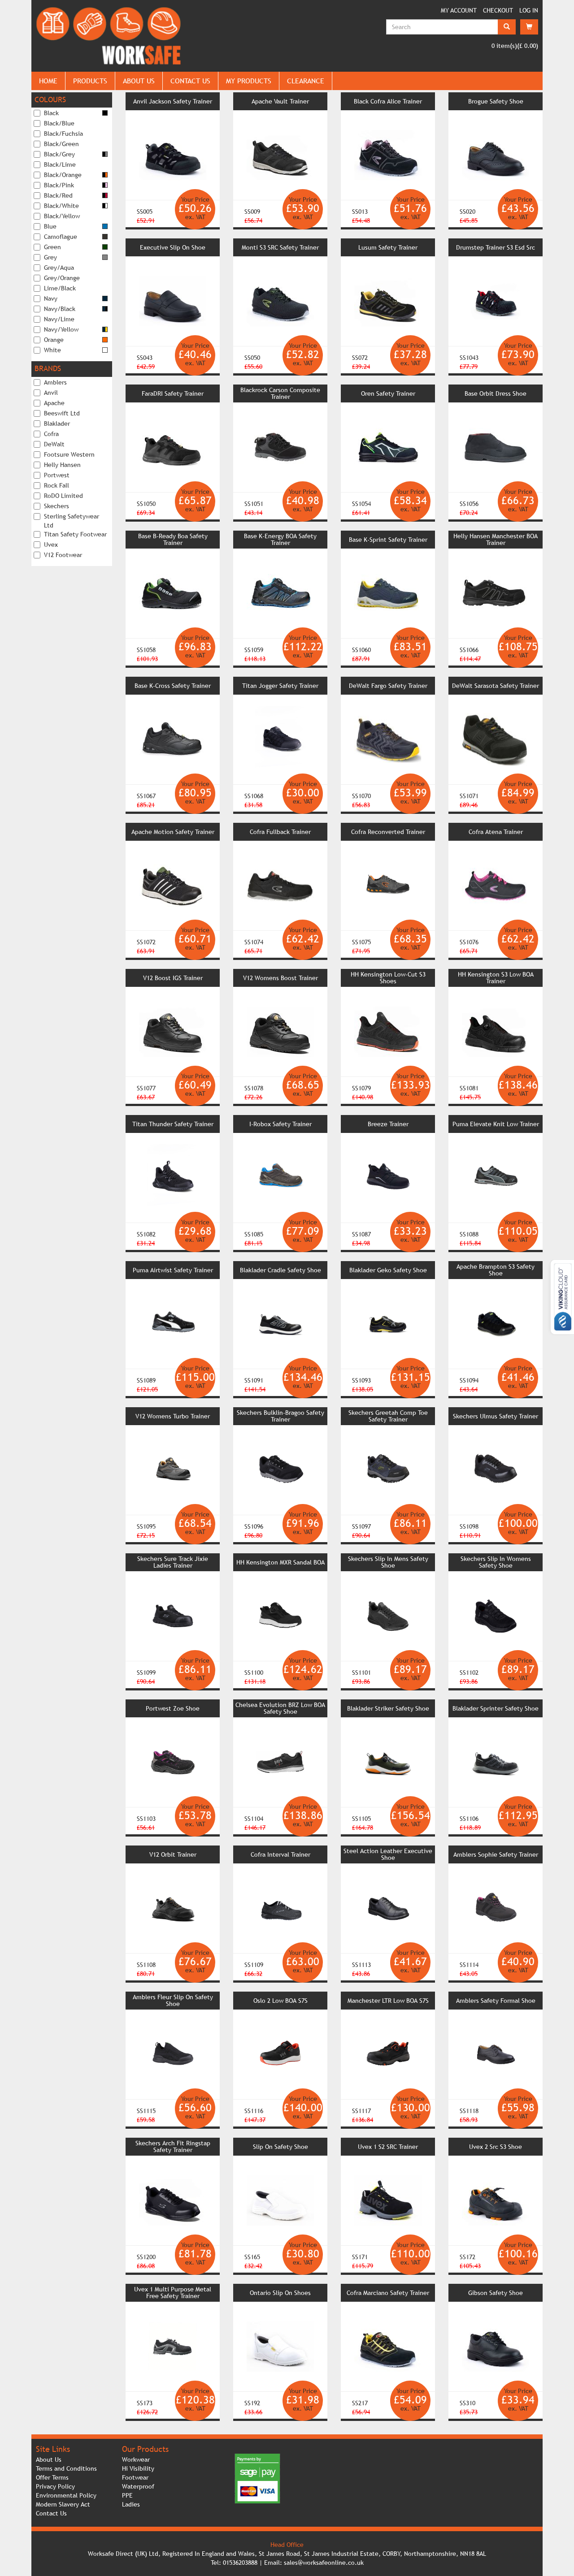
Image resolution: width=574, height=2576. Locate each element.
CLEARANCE (306, 81)
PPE (127, 2495)
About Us (49, 2459)
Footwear (135, 2477)
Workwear (136, 2459)
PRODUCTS (90, 81)
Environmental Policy (66, 2495)
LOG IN (529, 10)
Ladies (131, 2504)
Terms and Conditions (66, 2468)
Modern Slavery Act (63, 2504)
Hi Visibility (138, 2468)
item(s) (504, 46)
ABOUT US (139, 81)
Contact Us (51, 2513)
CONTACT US (190, 81)
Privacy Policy (55, 2486)
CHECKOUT (498, 10)
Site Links (53, 2449)
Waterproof (138, 2486)
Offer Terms (52, 2477)
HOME (48, 81)
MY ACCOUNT (459, 10)
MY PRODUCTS (249, 81)
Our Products (145, 2449)
